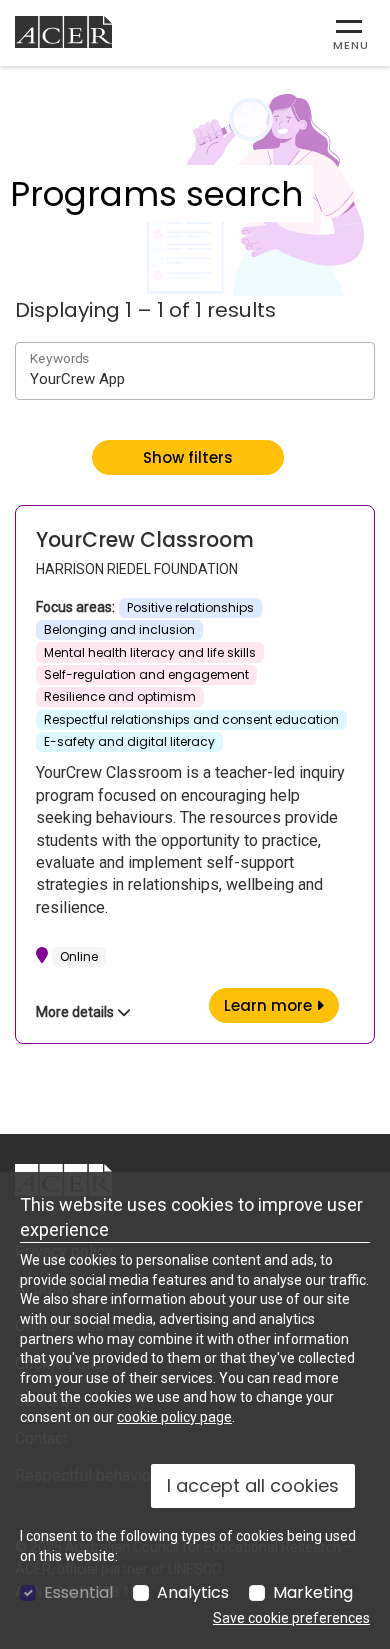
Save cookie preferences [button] (291, 1618)
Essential (78, 1593)
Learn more (281, 1005)
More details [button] (76, 1012)
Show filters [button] (188, 457)
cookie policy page (174, 1417)
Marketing (313, 1593)
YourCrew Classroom (145, 540)
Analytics (193, 1593)
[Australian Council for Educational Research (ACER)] (63, 32)
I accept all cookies (253, 1485)
